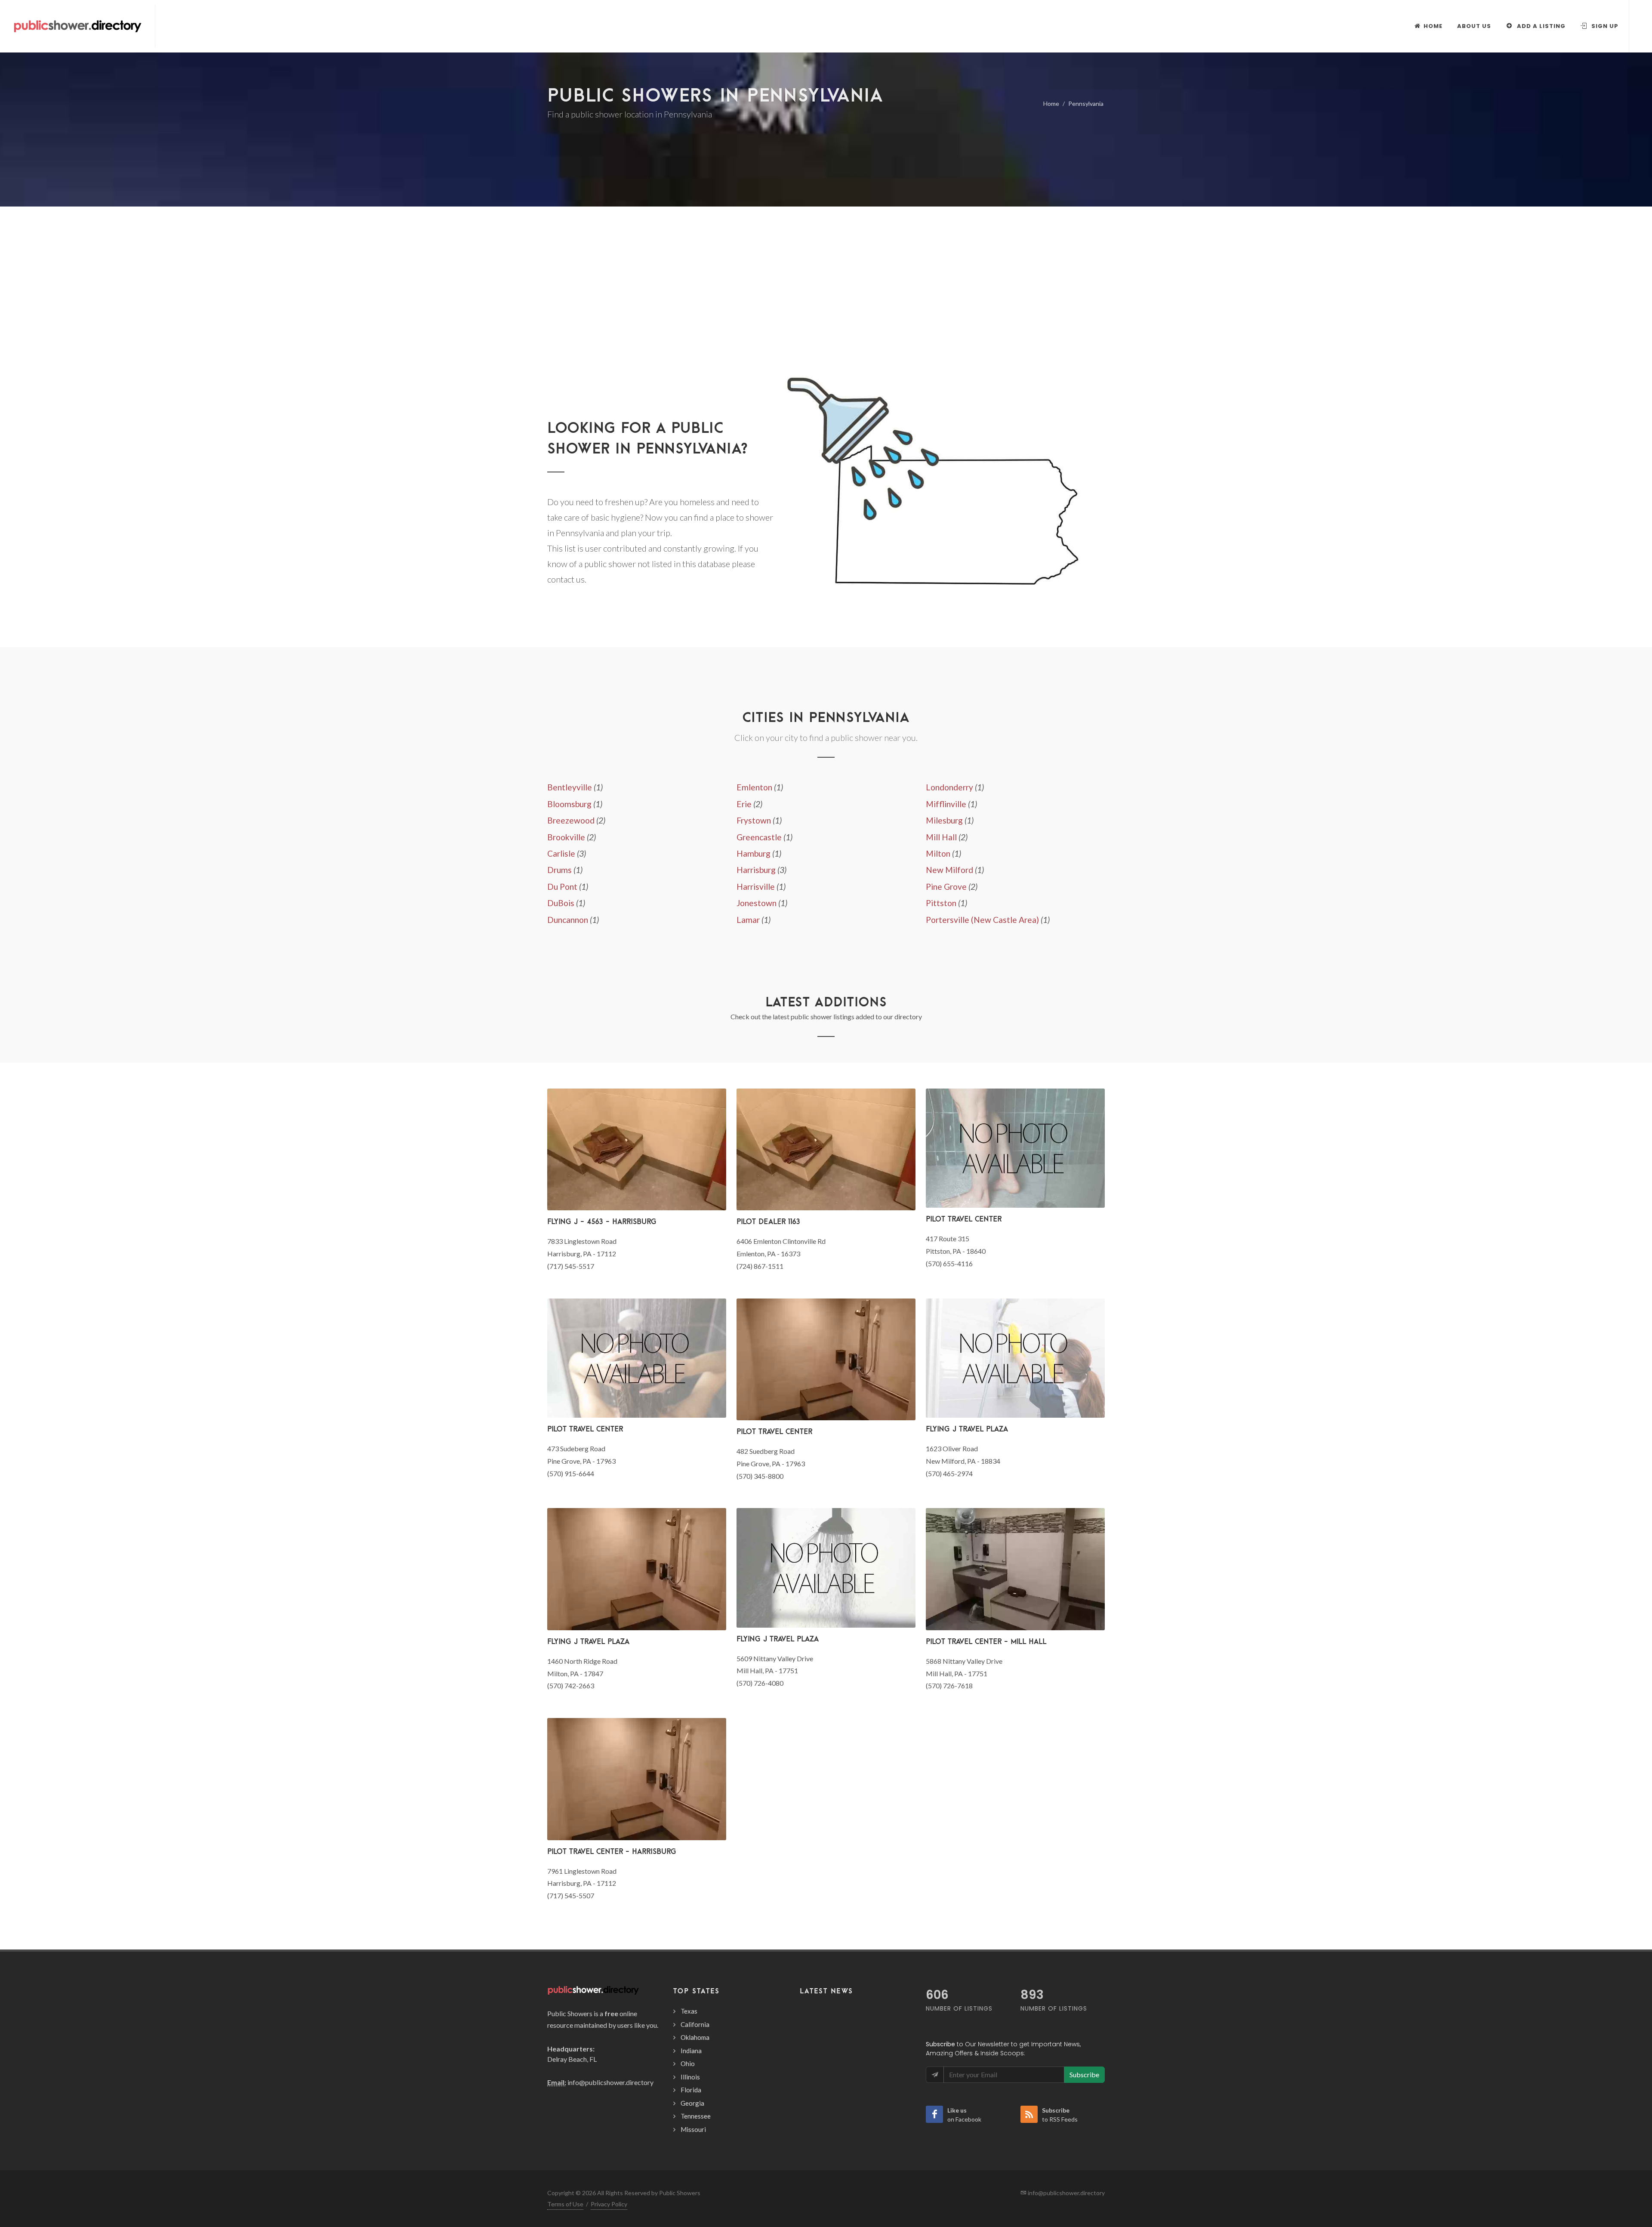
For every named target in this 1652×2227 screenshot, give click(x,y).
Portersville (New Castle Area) (982, 920)
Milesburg (944, 820)
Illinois (690, 2077)
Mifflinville (946, 804)
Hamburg (754, 853)
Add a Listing (1540, 26)
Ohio (688, 2064)
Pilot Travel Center (964, 1219)
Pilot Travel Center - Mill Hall (986, 1641)
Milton (938, 853)
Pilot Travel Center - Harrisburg (612, 1851)
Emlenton (754, 787)
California (695, 2024)
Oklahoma (695, 2037)
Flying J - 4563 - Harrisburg (602, 1221)
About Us (1474, 26)
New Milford (949, 870)
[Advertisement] (826, 305)
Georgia (692, 2103)
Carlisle (561, 853)
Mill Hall (941, 837)
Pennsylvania (1086, 103)
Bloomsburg (569, 804)
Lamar (748, 920)
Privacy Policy (609, 2204)
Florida (691, 2090)
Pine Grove (946, 887)
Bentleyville (570, 787)
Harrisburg (756, 870)
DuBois (561, 903)
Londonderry (949, 787)
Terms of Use (565, 2204)
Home (1051, 103)
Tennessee (696, 2116)
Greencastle (759, 837)
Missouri (693, 2129)
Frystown (754, 820)
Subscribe (1084, 2074)
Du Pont (562, 887)
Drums (559, 870)
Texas (689, 2011)
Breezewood (571, 820)
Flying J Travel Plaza (967, 1429)
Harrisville (756, 887)
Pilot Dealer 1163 (768, 1221)
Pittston (941, 903)
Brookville (566, 837)
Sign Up (1604, 26)
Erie (744, 804)
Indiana (691, 2051)
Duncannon (568, 920)
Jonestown (757, 903)
